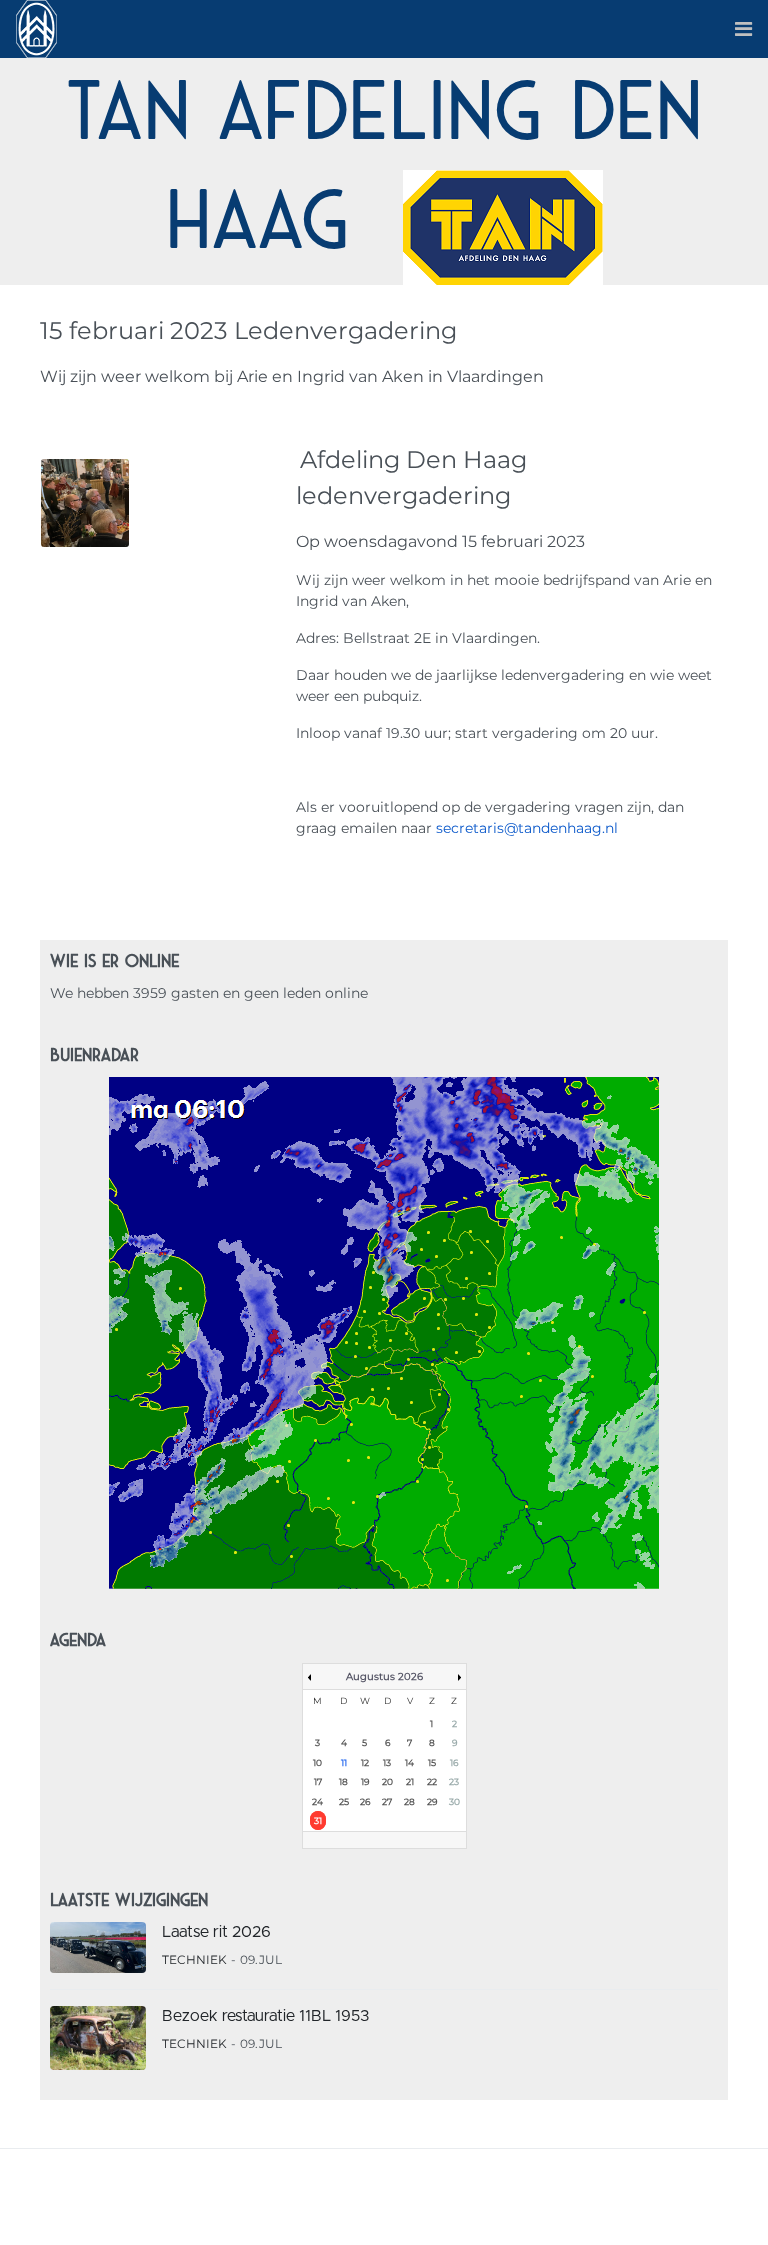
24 (317, 1801)
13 (387, 1762)
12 (365, 1762)
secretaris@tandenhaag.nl (527, 828)
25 (344, 1801)
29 (432, 1801)
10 (317, 1762)
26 (365, 1801)
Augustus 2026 (384, 1676)
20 (387, 1781)
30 (454, 1801)
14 (409, 1762)
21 (410, 1781)
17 (318, 1781)
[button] (743, 29)
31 (318, 1820)
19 (365, 1781)
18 (343, 1781)
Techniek (194, 1959)
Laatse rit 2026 (216, 1932)
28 (409, 1801)
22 (432, 1781)
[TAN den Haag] (36, 28)
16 (454, 1762)
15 (432, 1762)
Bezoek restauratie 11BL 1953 (265, 2016)
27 (387, 1801)
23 (454, 1781)
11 (344, 1762)
